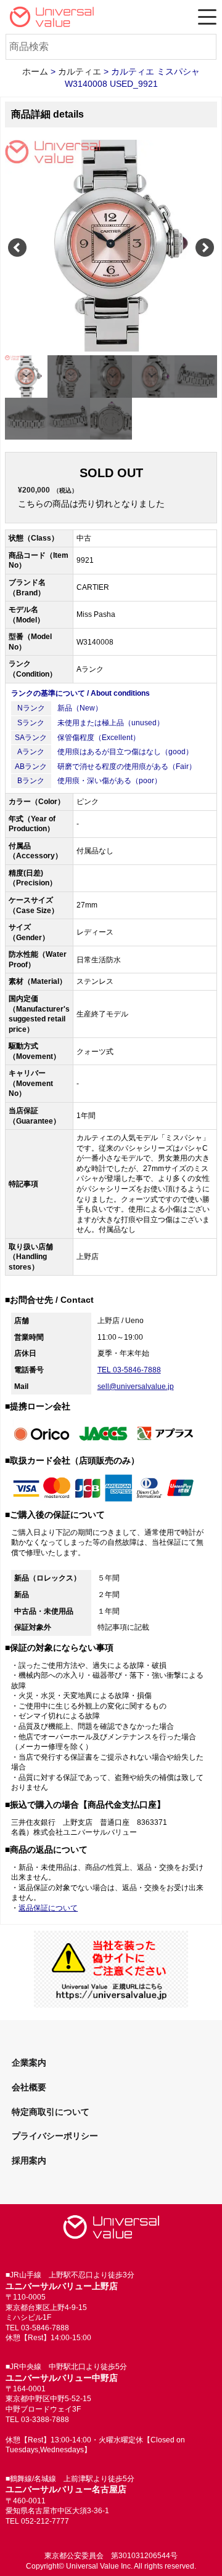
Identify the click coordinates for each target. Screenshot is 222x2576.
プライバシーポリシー (55, 2136)
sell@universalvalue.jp (136, 1387)
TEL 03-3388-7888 (37, 2420)
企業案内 (29, 2063)
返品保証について (48, 1908)
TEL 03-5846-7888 (129, 1370)
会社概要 (29, 2087)
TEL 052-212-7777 (37, 2521)
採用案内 (29, 2160)
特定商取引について (51, 2112)
